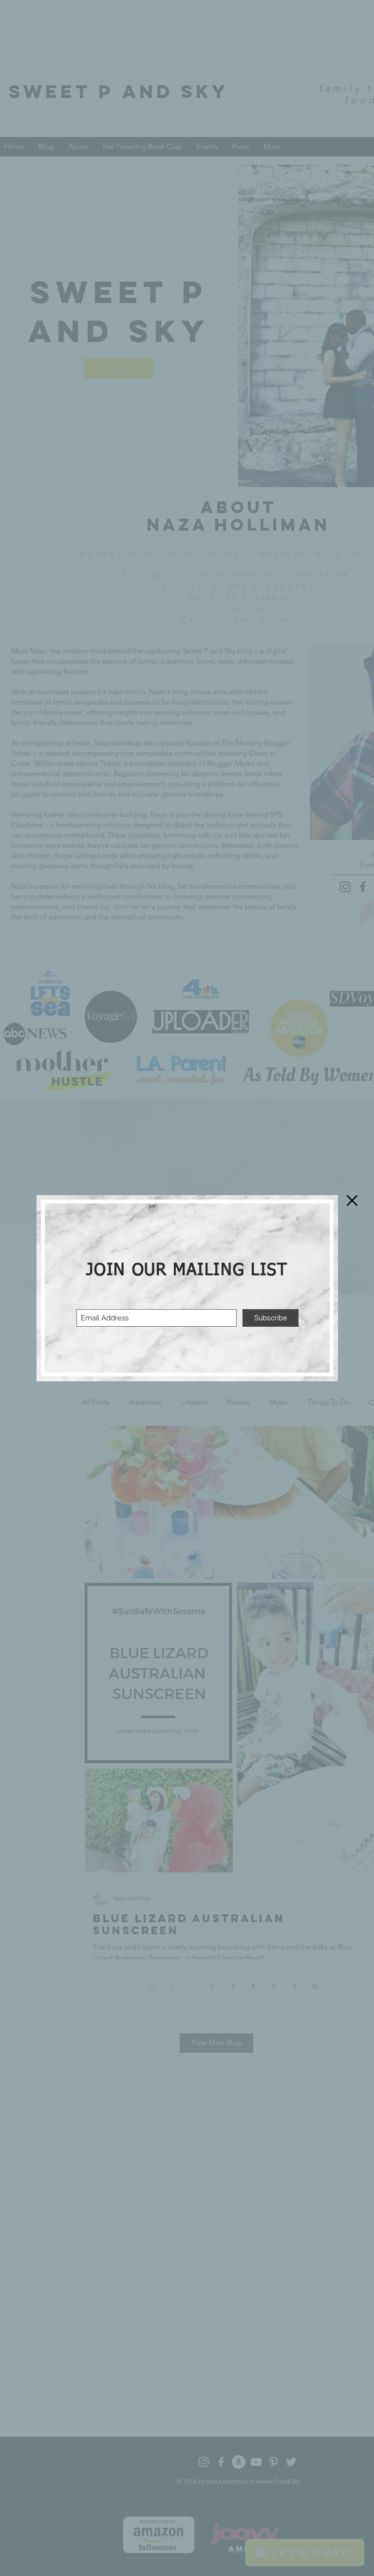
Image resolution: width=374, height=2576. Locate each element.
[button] (352, 1201)
